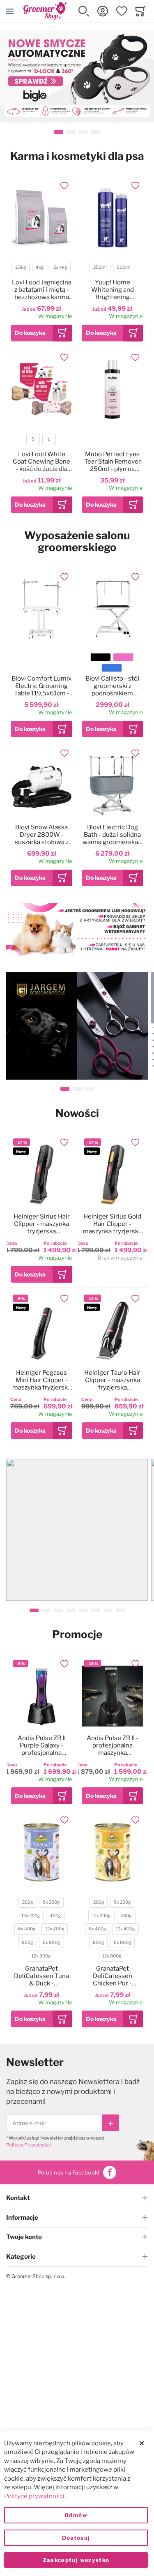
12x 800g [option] (41, 1956)
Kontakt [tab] (18, 2198)
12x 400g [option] (55, 1929)
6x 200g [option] (51, 1902)
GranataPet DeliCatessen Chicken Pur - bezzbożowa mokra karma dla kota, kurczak (113, 1976)
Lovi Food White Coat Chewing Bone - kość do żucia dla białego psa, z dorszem (41, 462)
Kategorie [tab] (21, 2257)
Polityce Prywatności (29, 2145)
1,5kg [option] (21, 267)
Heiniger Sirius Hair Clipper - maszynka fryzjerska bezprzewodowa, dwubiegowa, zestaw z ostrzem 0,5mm (41, 1224)
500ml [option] (124, 267)
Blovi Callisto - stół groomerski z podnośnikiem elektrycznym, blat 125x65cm (112, 686)
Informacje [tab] (22, 2218)
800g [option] (27, 1942)
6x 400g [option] (27, 1929)
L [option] (49, 439)
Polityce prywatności (34, 2496)
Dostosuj (76, 2538)
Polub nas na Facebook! (69, 2172)
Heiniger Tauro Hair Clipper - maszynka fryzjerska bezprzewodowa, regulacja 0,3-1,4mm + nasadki (112, 1380)
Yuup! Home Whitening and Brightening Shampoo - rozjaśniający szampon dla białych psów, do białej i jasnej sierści (112, 290)
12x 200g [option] (31, 1916)
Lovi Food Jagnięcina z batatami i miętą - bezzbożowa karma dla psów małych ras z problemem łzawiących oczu (42, 290)
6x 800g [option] (51, 1942)
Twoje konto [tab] (24, 2237)
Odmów (76, 2515)
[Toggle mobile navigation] (10, 11)
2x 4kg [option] (60, 267)
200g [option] (28, 1902)
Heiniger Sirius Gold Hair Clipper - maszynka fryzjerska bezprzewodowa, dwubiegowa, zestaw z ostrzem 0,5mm (113, 1224)
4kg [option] (40, 267)
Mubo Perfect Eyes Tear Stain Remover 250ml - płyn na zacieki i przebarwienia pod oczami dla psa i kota (112, 462)
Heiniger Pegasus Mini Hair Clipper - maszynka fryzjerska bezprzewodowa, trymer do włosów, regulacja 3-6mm (42, 1380)
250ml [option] (100, 267)
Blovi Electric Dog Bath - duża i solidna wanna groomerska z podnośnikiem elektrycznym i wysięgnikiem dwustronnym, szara (112, 835)
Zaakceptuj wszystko (76, 2560)
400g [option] (55, 1916)
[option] (101, 657)
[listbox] (41, 269)
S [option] (33, 439)
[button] (84, 11)
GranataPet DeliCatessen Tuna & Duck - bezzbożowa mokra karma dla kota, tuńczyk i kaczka (41, 1976)
